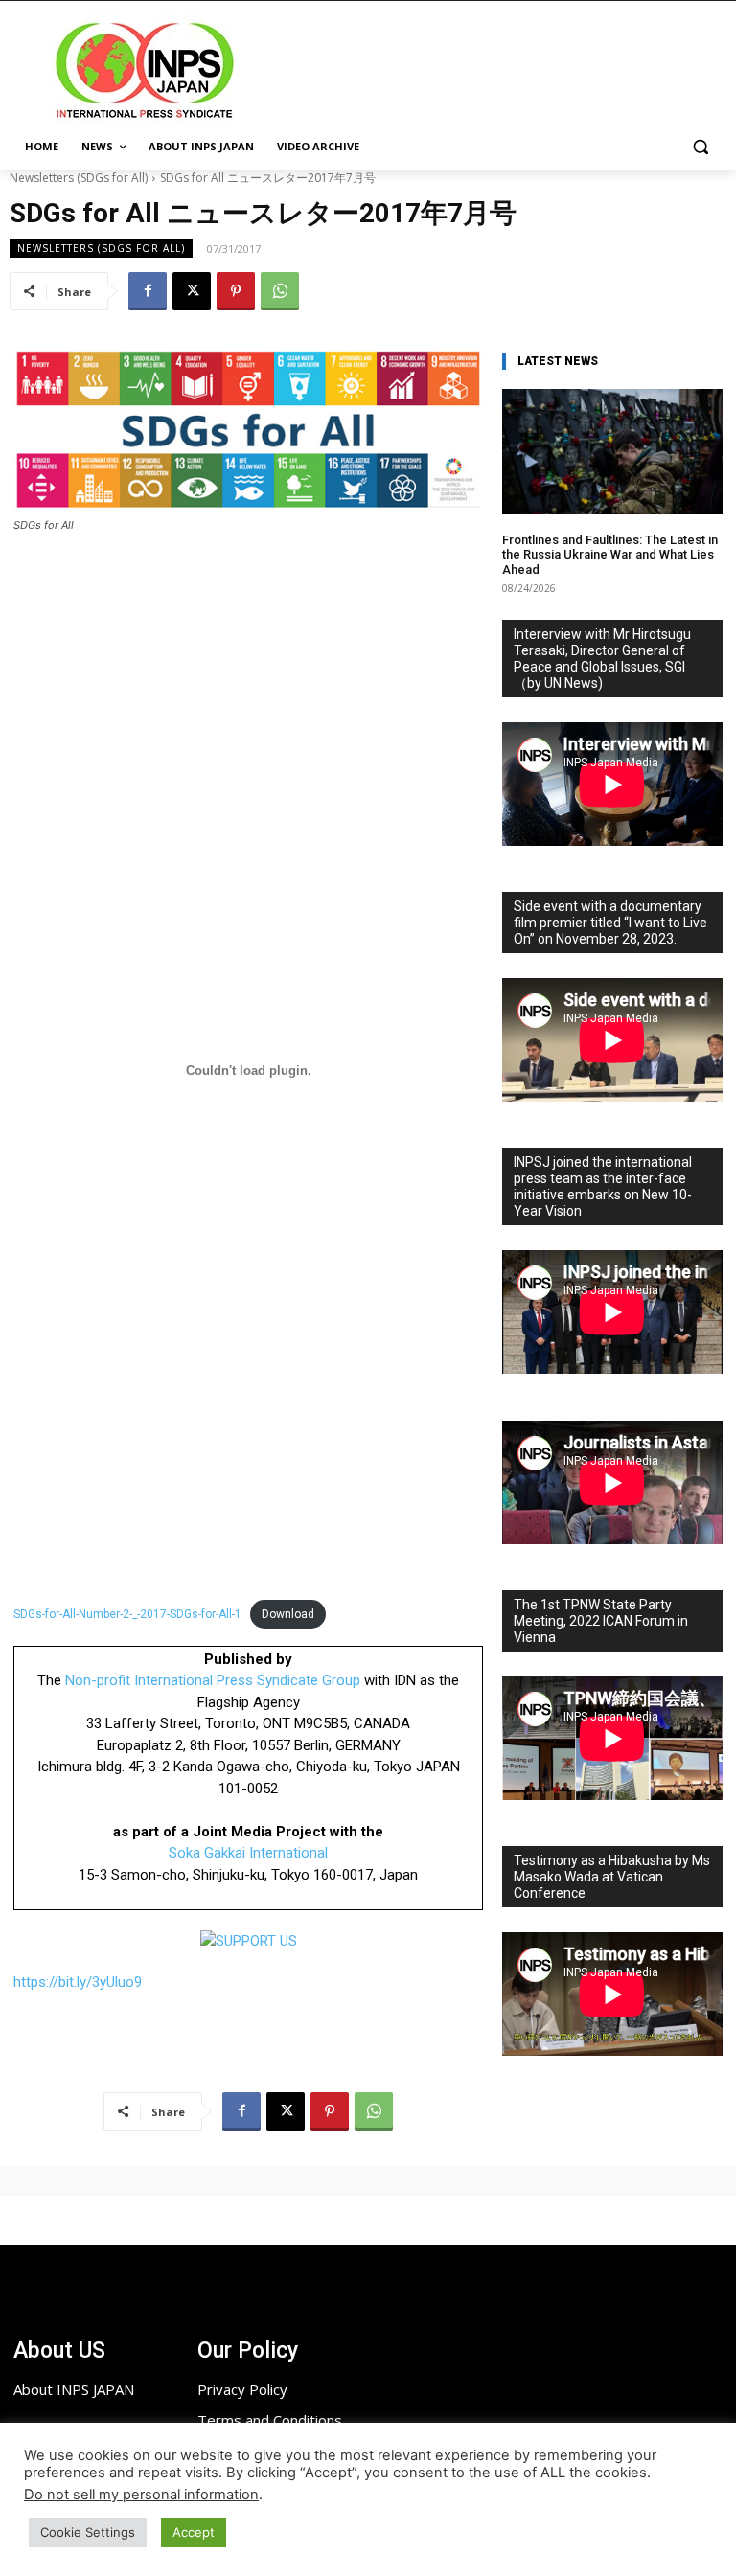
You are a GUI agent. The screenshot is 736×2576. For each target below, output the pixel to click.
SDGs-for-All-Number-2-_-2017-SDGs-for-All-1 (127, 1614)
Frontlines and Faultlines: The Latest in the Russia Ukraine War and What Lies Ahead (610, 555)
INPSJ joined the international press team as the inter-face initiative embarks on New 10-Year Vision (603, 1186)
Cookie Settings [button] (88, 2532)
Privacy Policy (242, 2389)
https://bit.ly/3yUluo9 (78, 1982)
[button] (700, 147)
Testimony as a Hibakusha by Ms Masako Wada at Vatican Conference (612, 1877)
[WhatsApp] (280, 291)
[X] (192, 291)
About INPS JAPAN (74, 2389)
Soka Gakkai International (248, 1853)
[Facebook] (148, 291)
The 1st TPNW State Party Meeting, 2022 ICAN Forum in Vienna (601, 1621)
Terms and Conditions (270, 2420)
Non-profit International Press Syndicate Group (213, 1680)
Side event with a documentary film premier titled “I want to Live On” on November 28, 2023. (610, 923)
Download (288, 1614)
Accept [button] (194, 2532)
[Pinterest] (236, 291)
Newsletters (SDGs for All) (79, 178)
